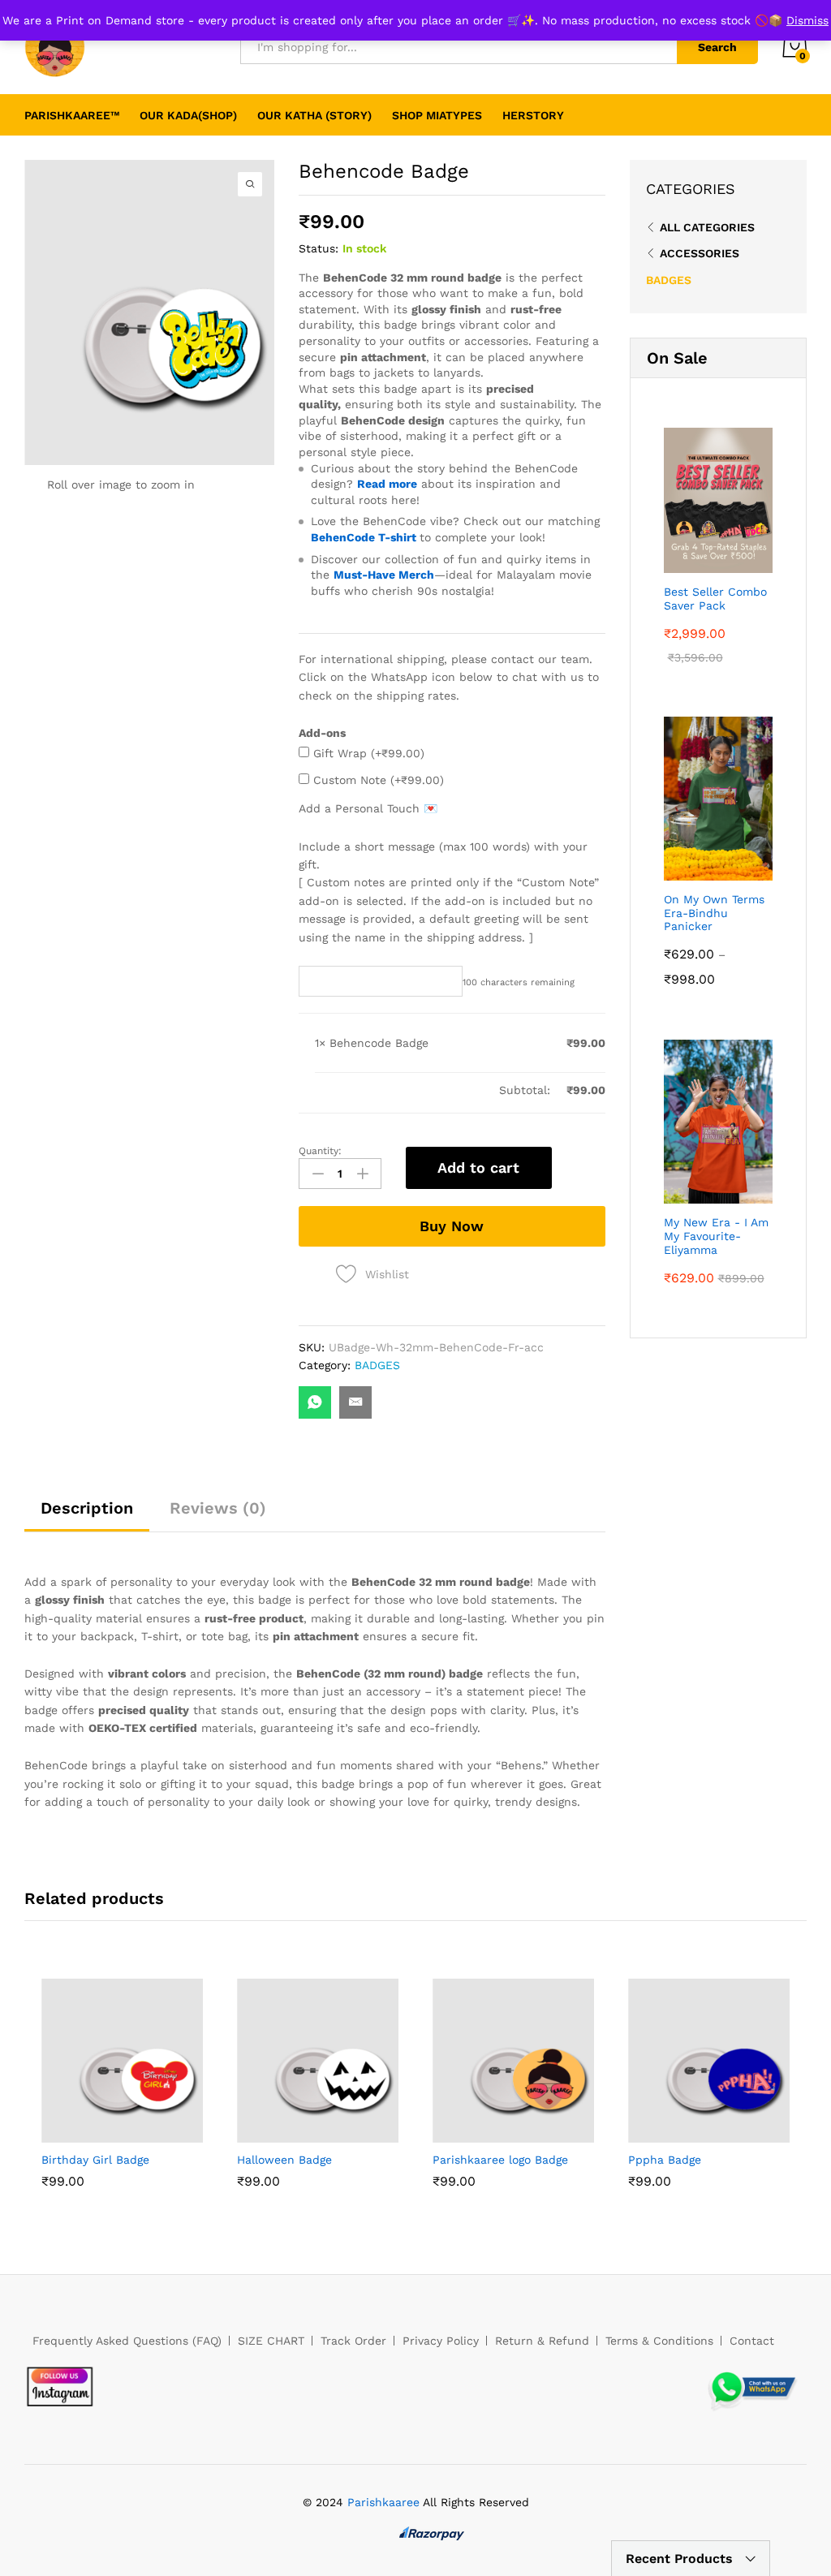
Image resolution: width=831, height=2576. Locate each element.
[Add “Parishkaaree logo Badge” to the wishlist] (551, 2133)
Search (717, 47)
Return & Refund (542, 2341)
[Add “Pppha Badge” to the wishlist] (747, 2133)
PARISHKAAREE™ (72, 115)
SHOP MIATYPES (437, 115)
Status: (319, 248)
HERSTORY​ (533, 115)
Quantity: (320, 1151)
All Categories (707, 227)
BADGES (377, 1365)
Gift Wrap (367, 753)
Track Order (353, 2341)
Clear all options (361, 1090)
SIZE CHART (271, 2341)
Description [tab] (87, 1508)
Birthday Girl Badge (95, 2160)
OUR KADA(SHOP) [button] (188, 115)
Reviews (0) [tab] (218, 1508)
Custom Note (377, 780)
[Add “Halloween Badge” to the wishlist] (355, 2133)
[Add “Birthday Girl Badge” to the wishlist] (160, 2133)
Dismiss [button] (807, 20)
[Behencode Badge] (315, 1402)
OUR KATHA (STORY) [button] (314, 115)
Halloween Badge (284, 2160)
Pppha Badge (665, 2160)
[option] (122, 2096)
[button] (85, 2133)
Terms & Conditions (659, 2341)
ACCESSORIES (700, 253)
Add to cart (478, 1167)
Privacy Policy (441, 2341)
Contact (752, 2341)
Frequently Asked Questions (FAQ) (127, 2341)
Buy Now (452, 1226)
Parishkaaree (383, 2502)
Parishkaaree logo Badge (500, 2160)
